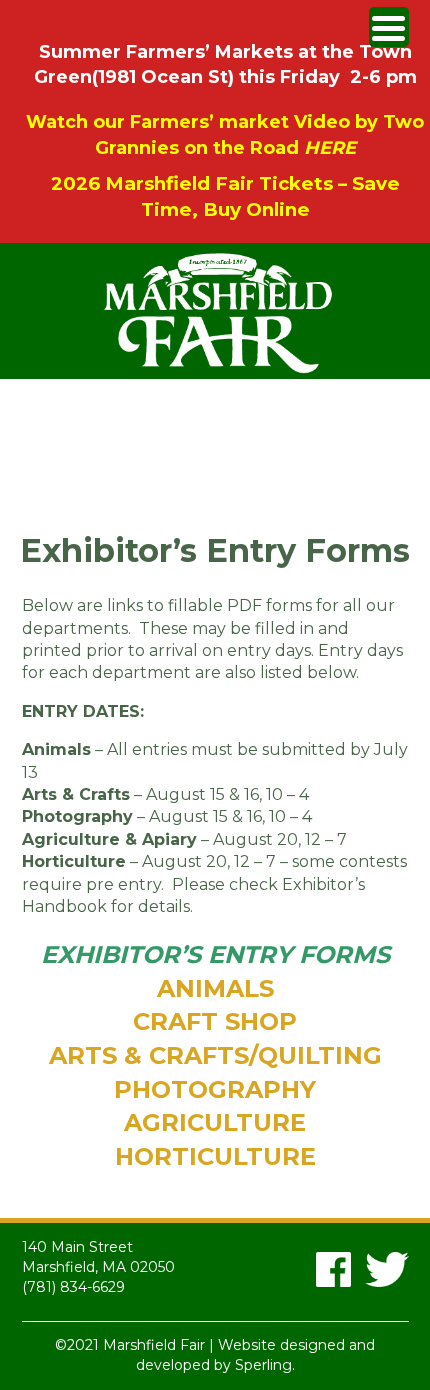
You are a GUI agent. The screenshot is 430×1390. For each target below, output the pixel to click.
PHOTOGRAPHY (215, 1089)
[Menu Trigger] (389, 27)
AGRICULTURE (215, 1122)
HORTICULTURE (215, 1156)
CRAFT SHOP (215, 1021)
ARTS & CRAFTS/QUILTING (215, 1055)
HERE (330, 148)
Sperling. (265, 1365)
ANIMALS (215, 988)
